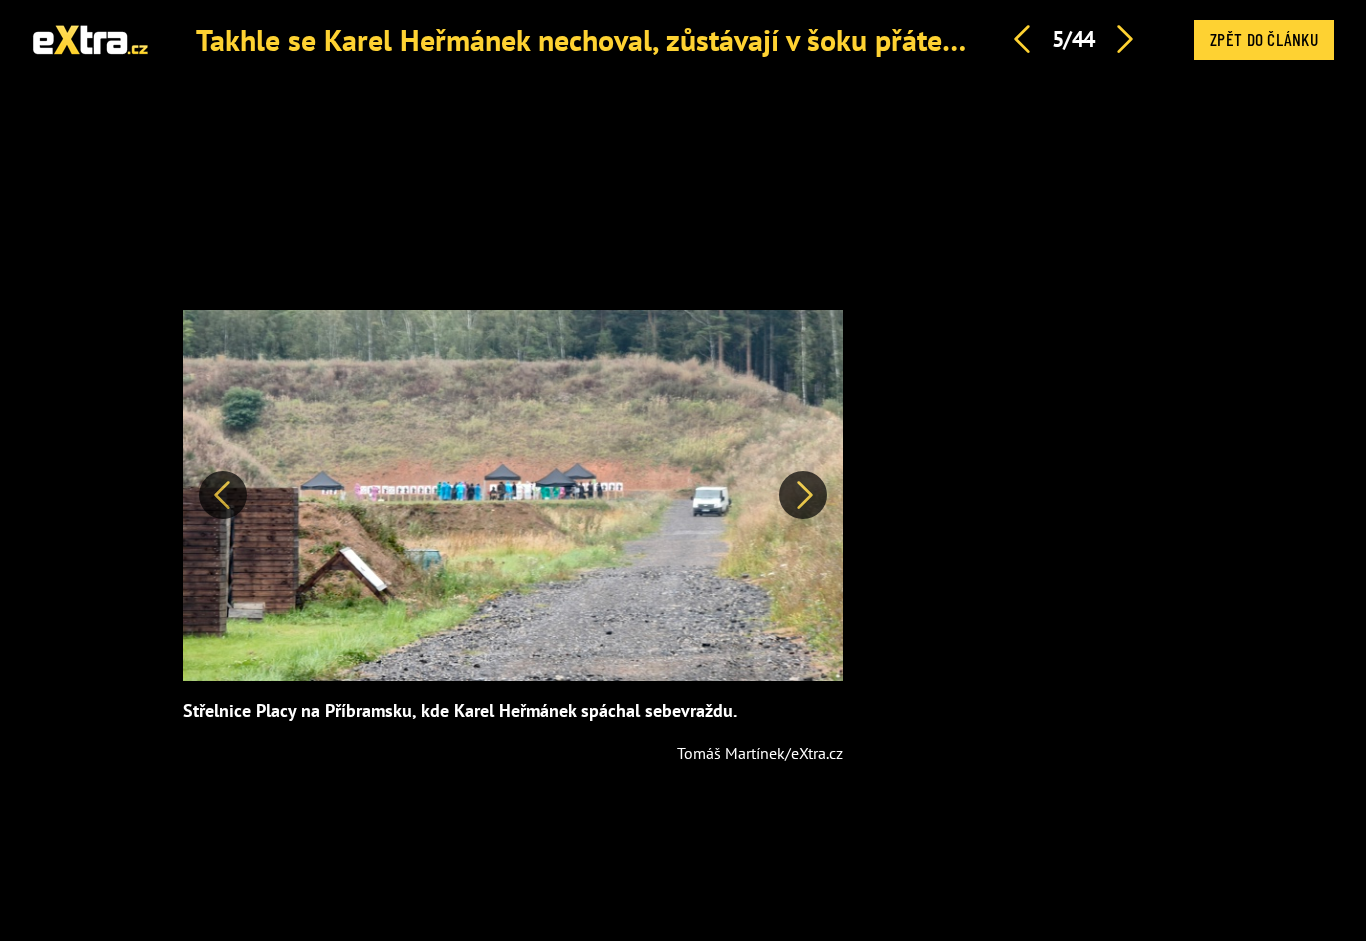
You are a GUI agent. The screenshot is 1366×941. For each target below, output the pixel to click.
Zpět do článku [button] (1264, 39)
